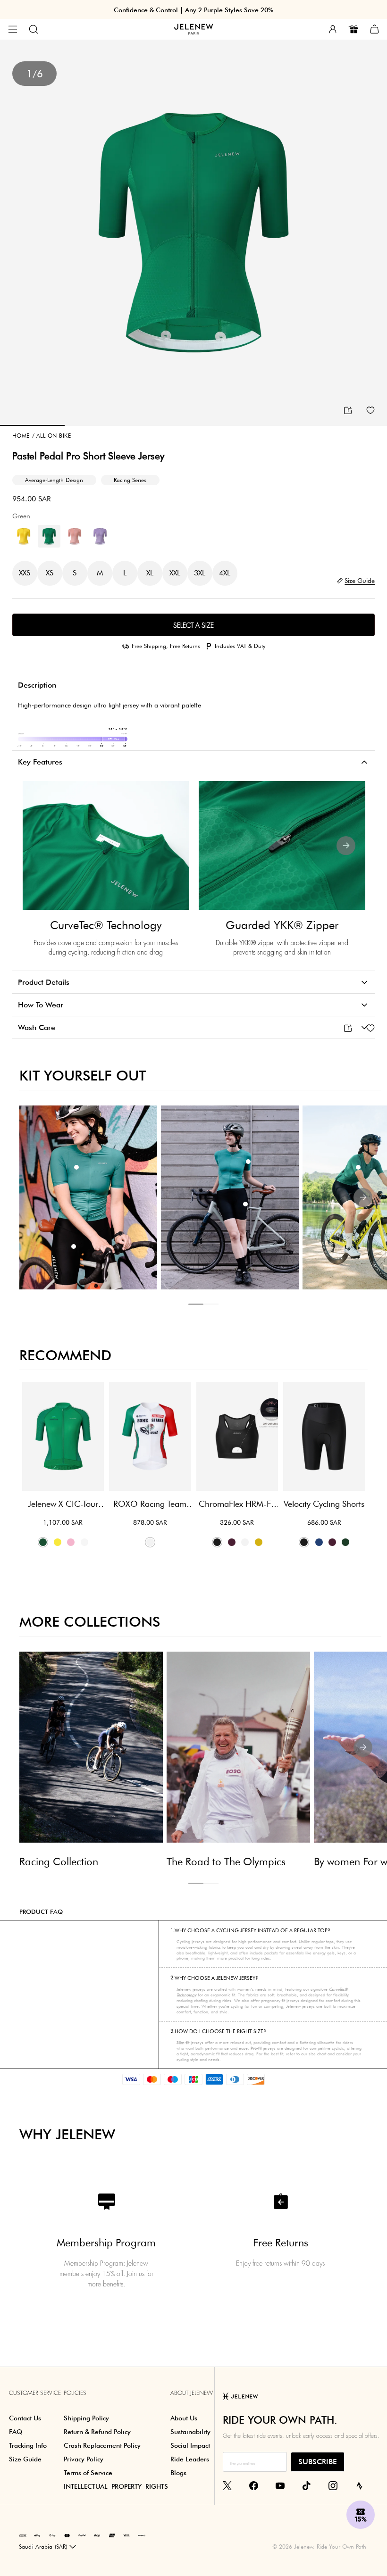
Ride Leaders (190, 2459)
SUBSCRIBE (318, 2462)
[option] (193, 233)
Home (21, 436)
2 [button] (211, 1304)
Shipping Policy (86, 2418)
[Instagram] (333, 2485)
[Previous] (41, 846)
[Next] (346, 846)
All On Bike (51, 436)
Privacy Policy (84, 2459)
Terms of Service (88, 2473)
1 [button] (196, 1304)
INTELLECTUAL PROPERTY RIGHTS (116, 2486)
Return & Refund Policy (97, 2432)
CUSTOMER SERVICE (35, 2393)
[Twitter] (227, 2485)
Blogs (178, 2473)
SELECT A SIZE (193, 625)
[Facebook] (254, 2485)
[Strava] (359, 2485)
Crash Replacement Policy (102, 2445)
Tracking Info (28, 2445)
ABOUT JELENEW (192, 2393)
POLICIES (75, 2393)
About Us (184, 2418)
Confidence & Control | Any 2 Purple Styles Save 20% (193, 10)
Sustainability (190, 2432)
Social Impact (190, 2445)
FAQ (16, 2432)
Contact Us (25, 2418)
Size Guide (25, 2459)
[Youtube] (280, 2485)
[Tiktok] (307, 2485)
